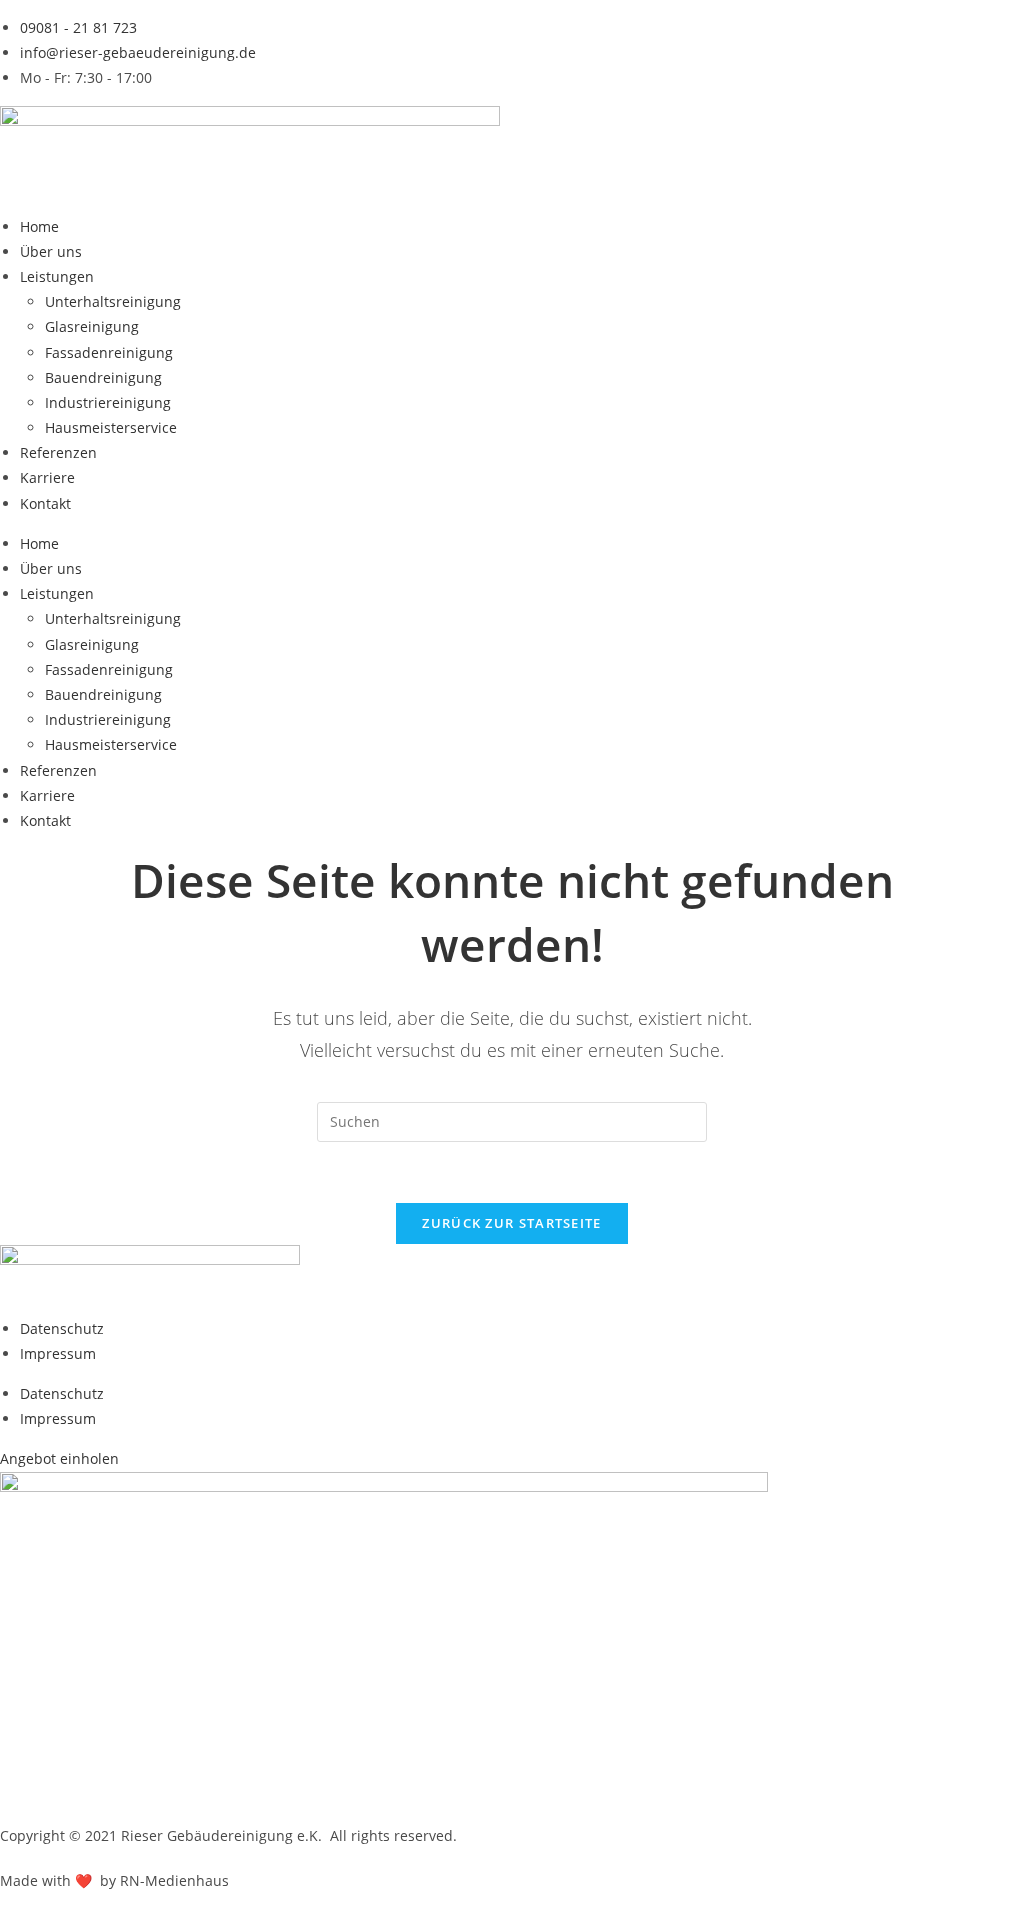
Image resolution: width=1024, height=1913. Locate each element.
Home (39, 226)
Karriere (47, 477)
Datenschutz (62, 1328)
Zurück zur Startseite (511, 1223)
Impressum (58, 1353)
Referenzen (58, 452)
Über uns (51, 251)
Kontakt (45, 503)
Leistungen (57, 276)
